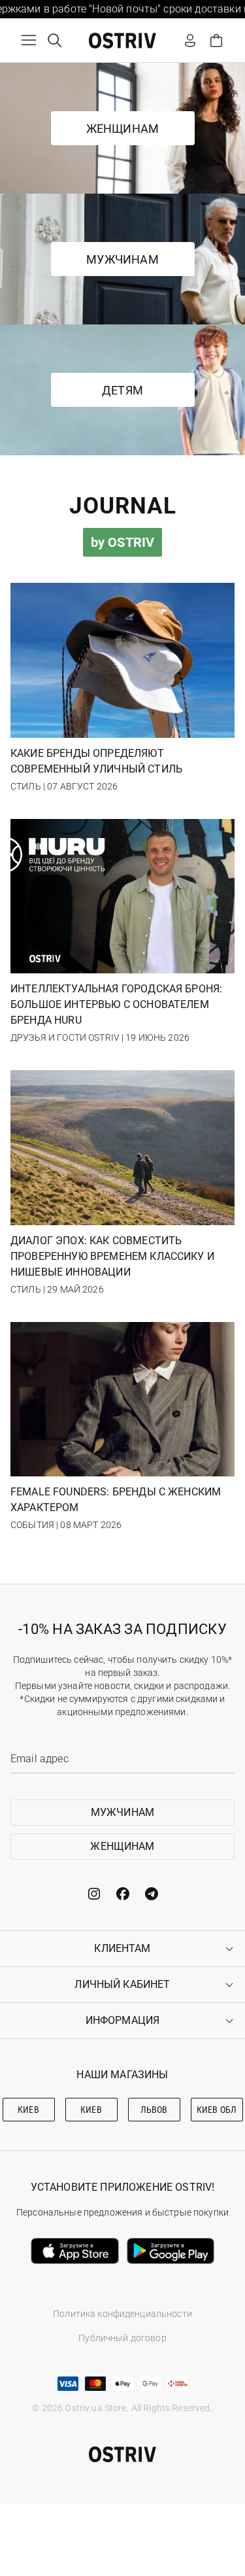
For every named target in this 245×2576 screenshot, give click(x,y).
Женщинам (122, 129)
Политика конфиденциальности (122, 2314)
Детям (122, 390)
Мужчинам (122, 259)
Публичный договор (122, 2338)
